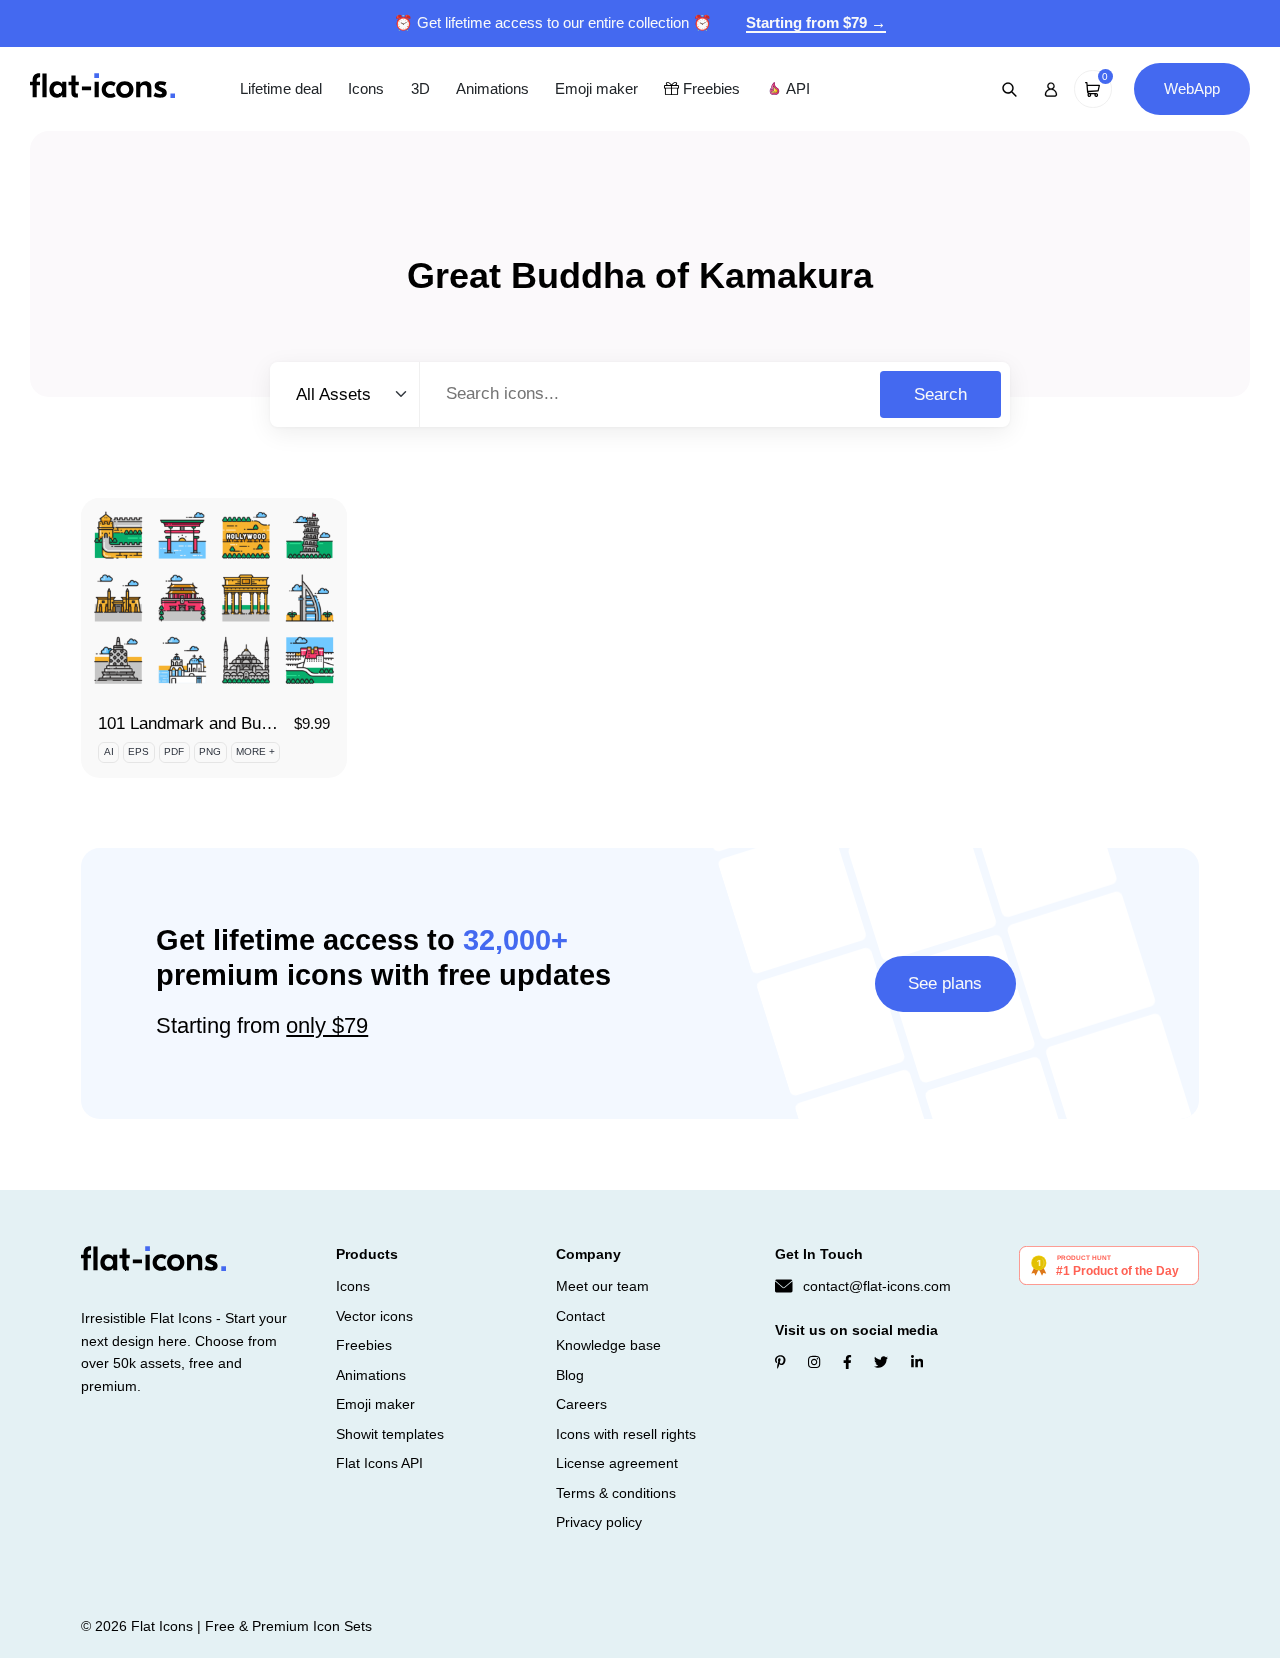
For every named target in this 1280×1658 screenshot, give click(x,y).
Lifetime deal (281, 88)
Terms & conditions (616, 1493)
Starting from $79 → (816, 22)
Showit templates (390, 1434)
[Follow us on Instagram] (814, 1362)
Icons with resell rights (626, 1434)
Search (940, 394)
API (796, 88)
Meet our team (602, 1286)
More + (255, 751)
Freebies (709, 88)
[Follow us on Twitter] (881, 1362)
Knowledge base (608, 1345)
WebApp (1192, 88)
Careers (581, 1404)
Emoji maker (596, 88)
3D (420, 88)
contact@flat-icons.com (877, 1286)
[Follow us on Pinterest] (780, 1362)
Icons (366, 88)
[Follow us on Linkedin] (917, 1362)
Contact (580, 1316)
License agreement (617, 1463)
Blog (570, 1375)
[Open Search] (1010, 89)
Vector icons (374, 1316)
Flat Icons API (379, 1463)
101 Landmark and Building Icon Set (232, 723)
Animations (492, 88)
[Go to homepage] (102, 87)
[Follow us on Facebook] (847, 1362)
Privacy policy (599, 1522)
